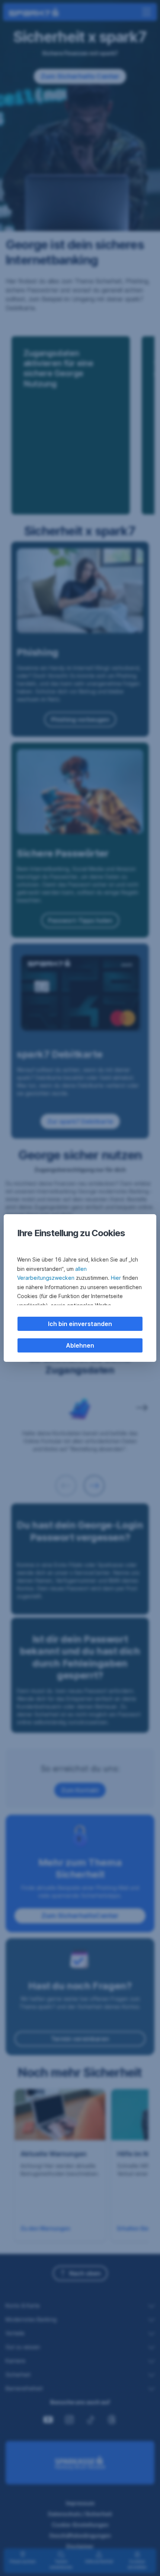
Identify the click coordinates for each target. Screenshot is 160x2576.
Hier (116, 1278)
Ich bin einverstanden (80, 1324)
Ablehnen (80, 1345)
